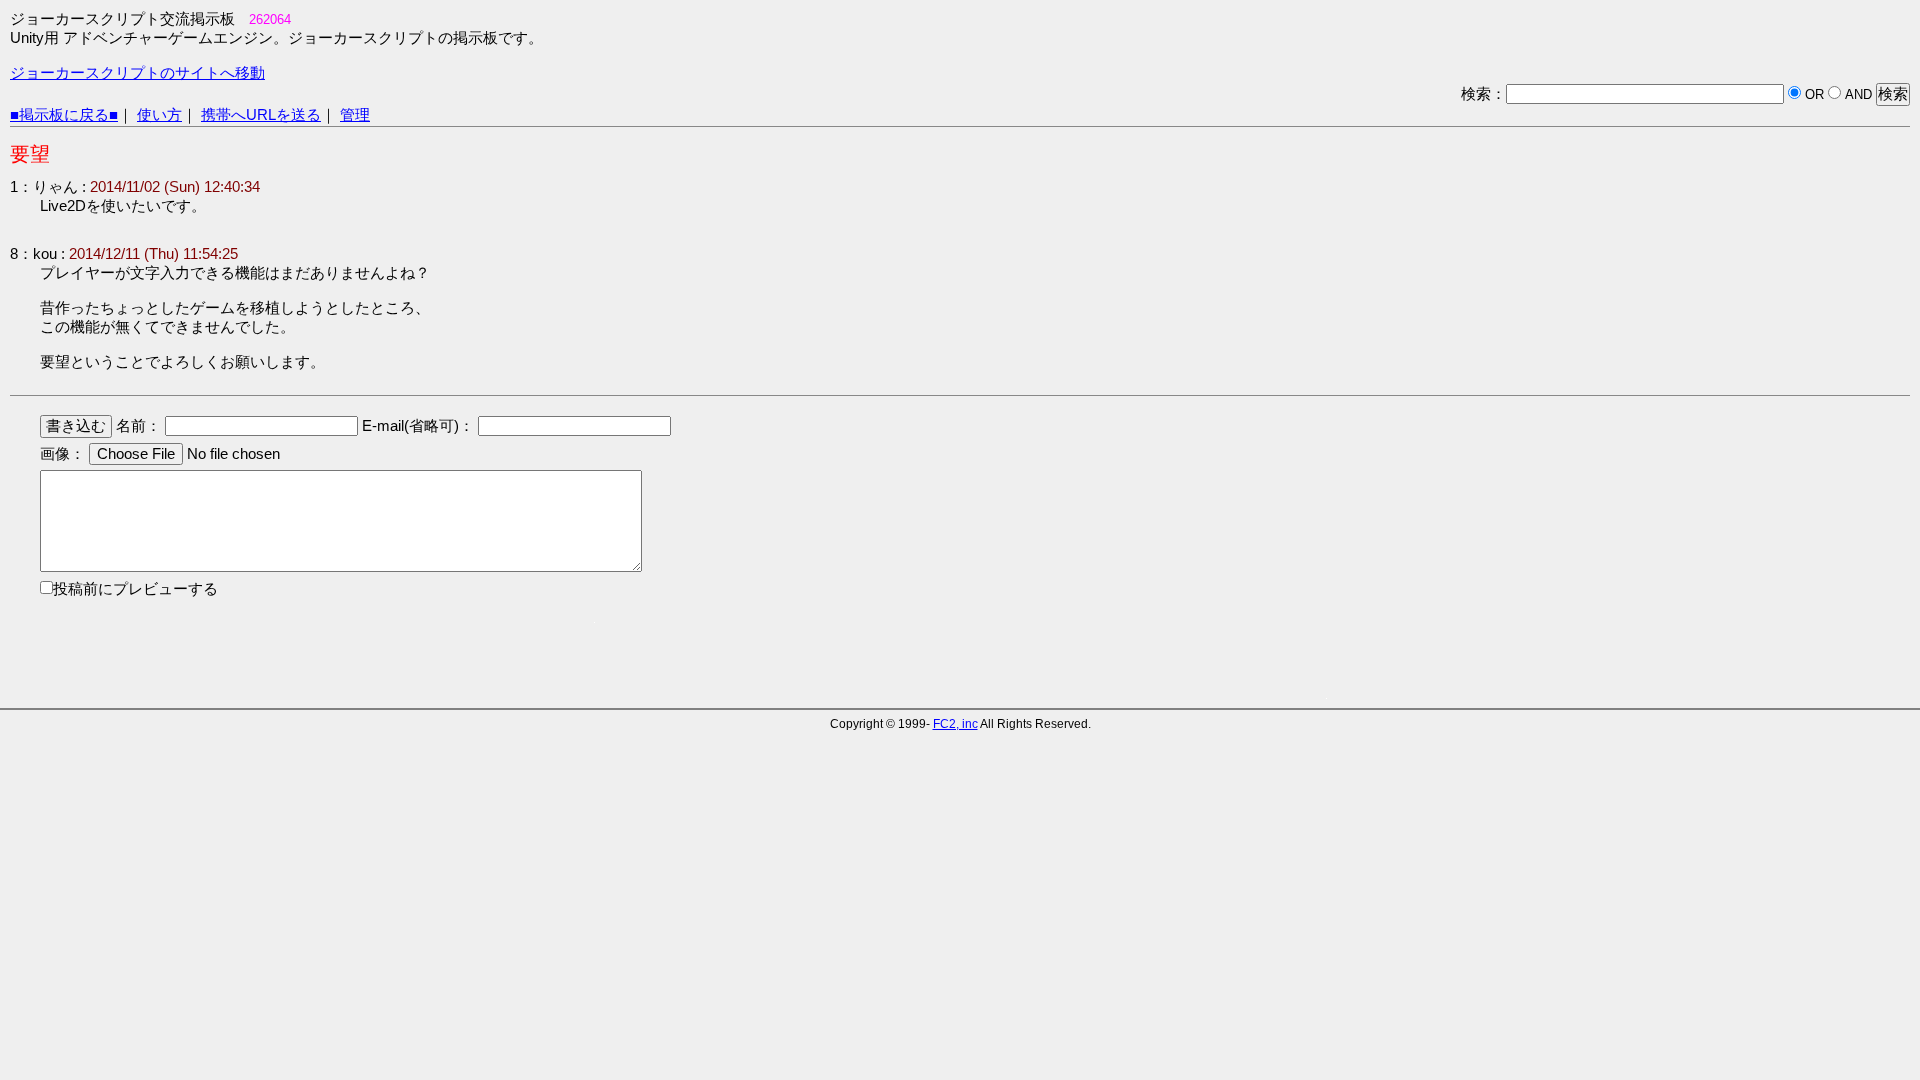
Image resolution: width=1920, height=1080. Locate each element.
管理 (355, 115)
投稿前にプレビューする (135, 589)
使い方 (159, 115)
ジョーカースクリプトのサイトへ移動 (137, 73)
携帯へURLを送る (261, 115)
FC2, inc (955, 724)
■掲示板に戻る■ (64, 115)
